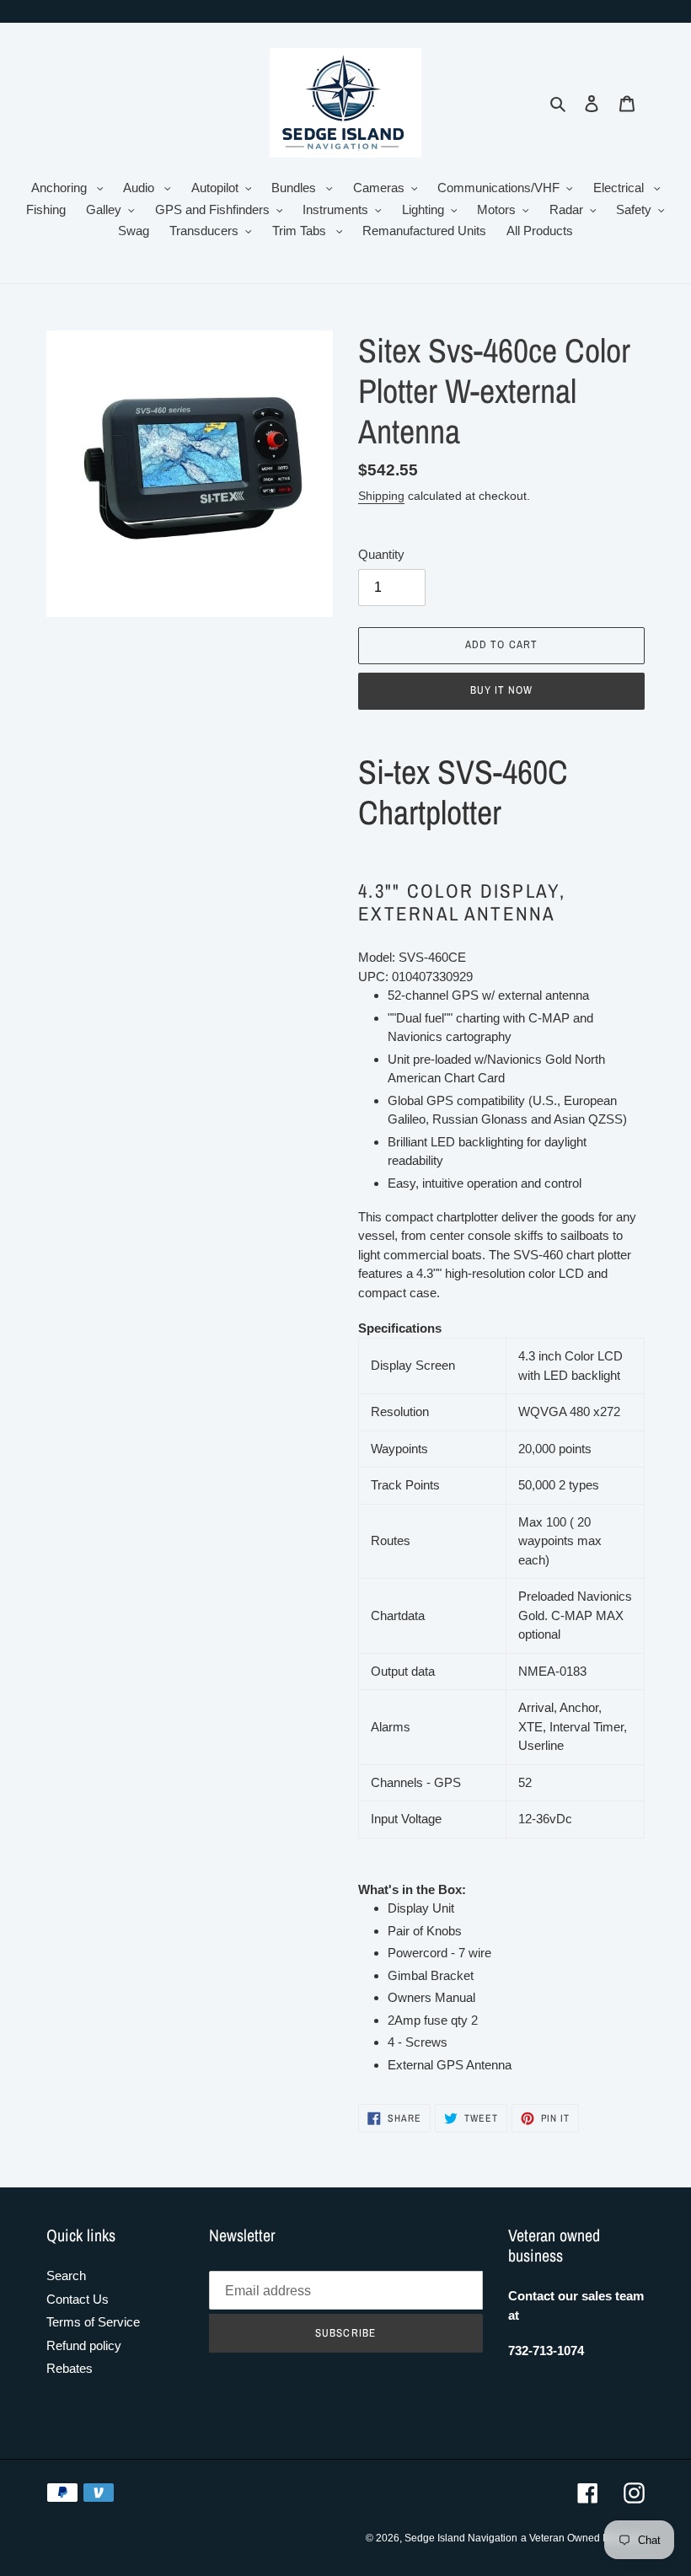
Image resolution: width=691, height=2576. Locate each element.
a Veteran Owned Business (583, 2538)
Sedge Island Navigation (461, 2538)
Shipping (381, 496)
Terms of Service (93, 2322)
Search (66, 2275)
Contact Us (78, 2299)
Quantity (381, 554)
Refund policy (84, 2345)
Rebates (70, 2368)
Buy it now (501, 690)
